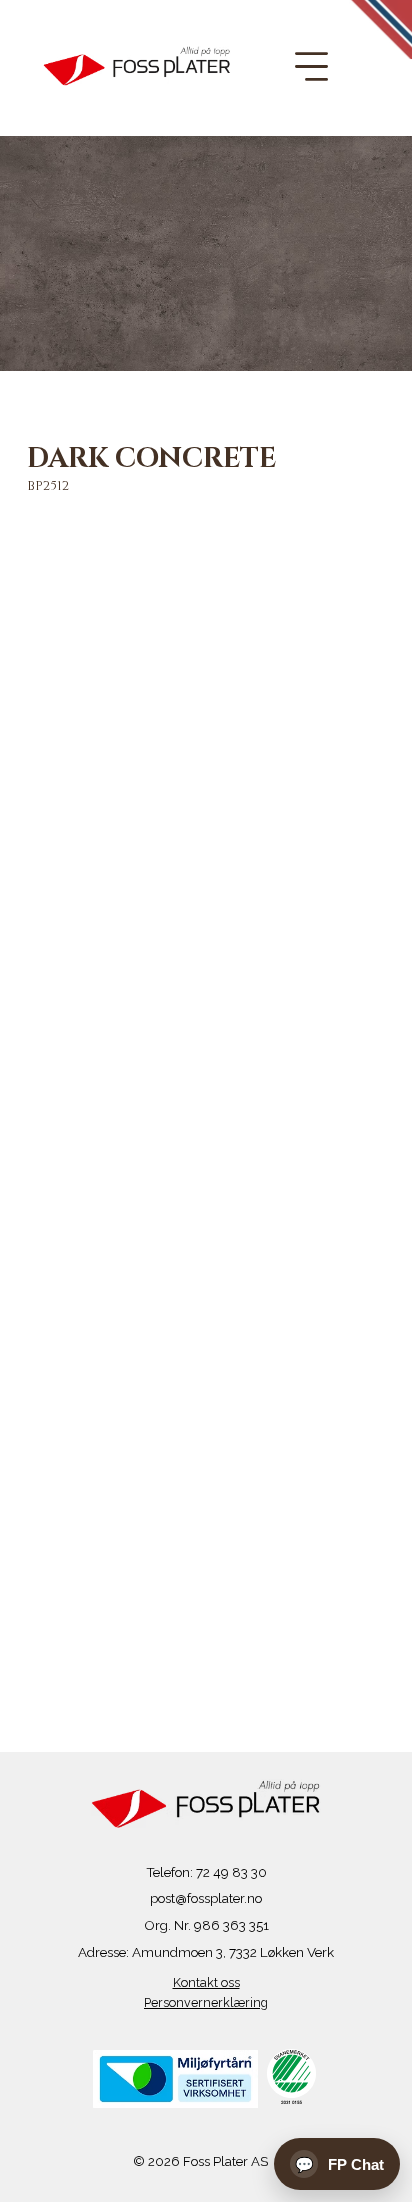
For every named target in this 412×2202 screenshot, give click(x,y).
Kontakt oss (206, 1982)
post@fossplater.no (206, 1898)
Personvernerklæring (206, 2002)
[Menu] (312, 66)
